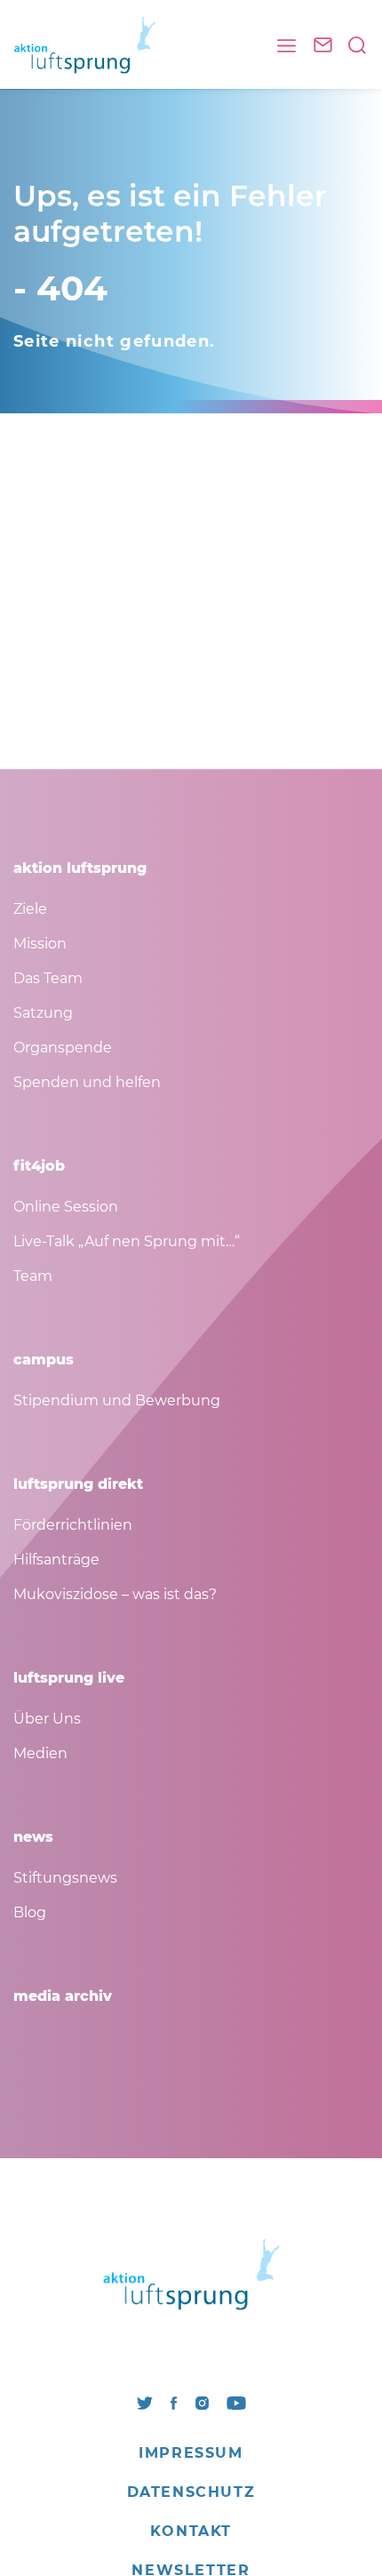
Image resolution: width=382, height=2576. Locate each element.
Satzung (43, 1013)
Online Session (66, 1207)
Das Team (48, 978)
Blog (30, 1912)
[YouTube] (236, 2401)
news (33, 1837)
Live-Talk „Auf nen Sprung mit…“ (127, 1241)
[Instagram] (202, 2401)
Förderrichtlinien (73, 1525)
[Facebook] (174, 2401)
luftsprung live (69, 1678)
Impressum (191, 2453)
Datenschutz (191, 2492)
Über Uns (47, 1719)
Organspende (63, 1048)
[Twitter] (145, 2401)
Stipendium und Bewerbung (117, 1400)
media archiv (63, 1996)
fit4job (39, 1166)
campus (44, 1360)
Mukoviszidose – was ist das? (115, 1594)
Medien (40, 1753)
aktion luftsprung (80, 868)
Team (33, 1276)
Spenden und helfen (87, 1082)
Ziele (30, 909)
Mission (40, 944)
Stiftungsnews (65, 1878)
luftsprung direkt (78, 1484)
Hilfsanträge (56, 1560)
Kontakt (191, 2531)
